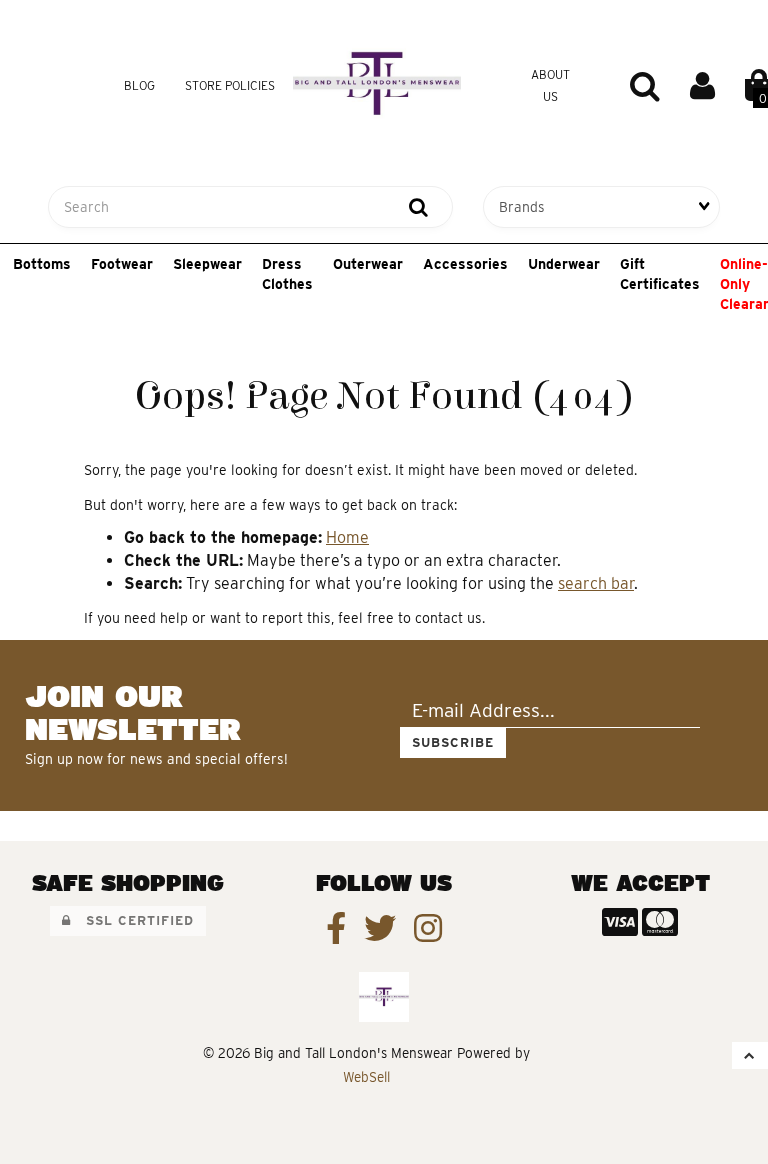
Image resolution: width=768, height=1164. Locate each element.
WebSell (366, 1077)
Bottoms (42, 264)
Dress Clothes (287, 274)
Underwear (564, 264)
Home (347, 537)
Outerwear (368, 264)
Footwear (122, 264)
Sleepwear (207, 264)
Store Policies (230, 85)
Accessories (465, 264)
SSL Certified (132, 920)
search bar (596, 583)
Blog (139, 85)
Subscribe (453, 742)
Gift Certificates (660, 274)
